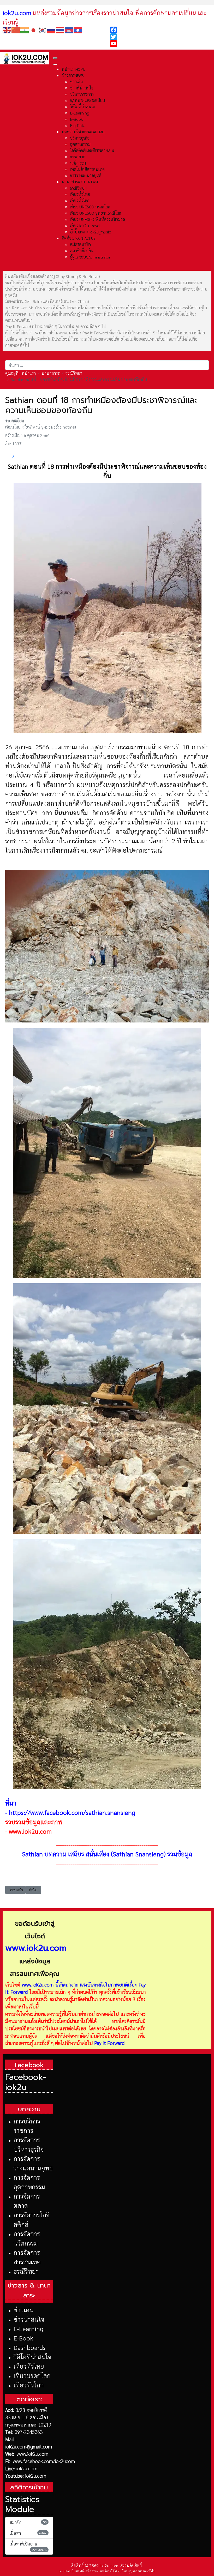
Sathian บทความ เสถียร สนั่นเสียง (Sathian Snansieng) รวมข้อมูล (107, 1854)
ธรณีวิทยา (26, 2271)
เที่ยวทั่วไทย (29, 2366)
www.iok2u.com (30, 1831)
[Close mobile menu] (55, 64)
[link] (107, 858)
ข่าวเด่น (23, 2310)
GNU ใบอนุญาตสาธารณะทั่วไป (135, 2571)
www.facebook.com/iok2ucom (44, 2461)
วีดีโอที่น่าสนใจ (32, 2357)
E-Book (23, 2338)
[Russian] (51, 30)
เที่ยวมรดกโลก (32, 2375)
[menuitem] (73, 69)
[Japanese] (34, 30)
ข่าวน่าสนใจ (29, 2319)
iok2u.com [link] (17, 13)
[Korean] (43, 30)
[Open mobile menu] (55, 58)
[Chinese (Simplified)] (16, 30)
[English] (7, 30)
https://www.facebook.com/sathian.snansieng (72, 1812)
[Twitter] (161, 37)
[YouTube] (161, 44)
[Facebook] (161, 30)
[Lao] (78, 30)
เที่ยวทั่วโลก (29, 2385)
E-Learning (28, 2328)
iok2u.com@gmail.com (29, 2446)
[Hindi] (25, 30)
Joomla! (64, 2571)
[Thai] (60, 30)
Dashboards (29, 2347)
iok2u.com (27, 2468)
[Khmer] (69, 30)
